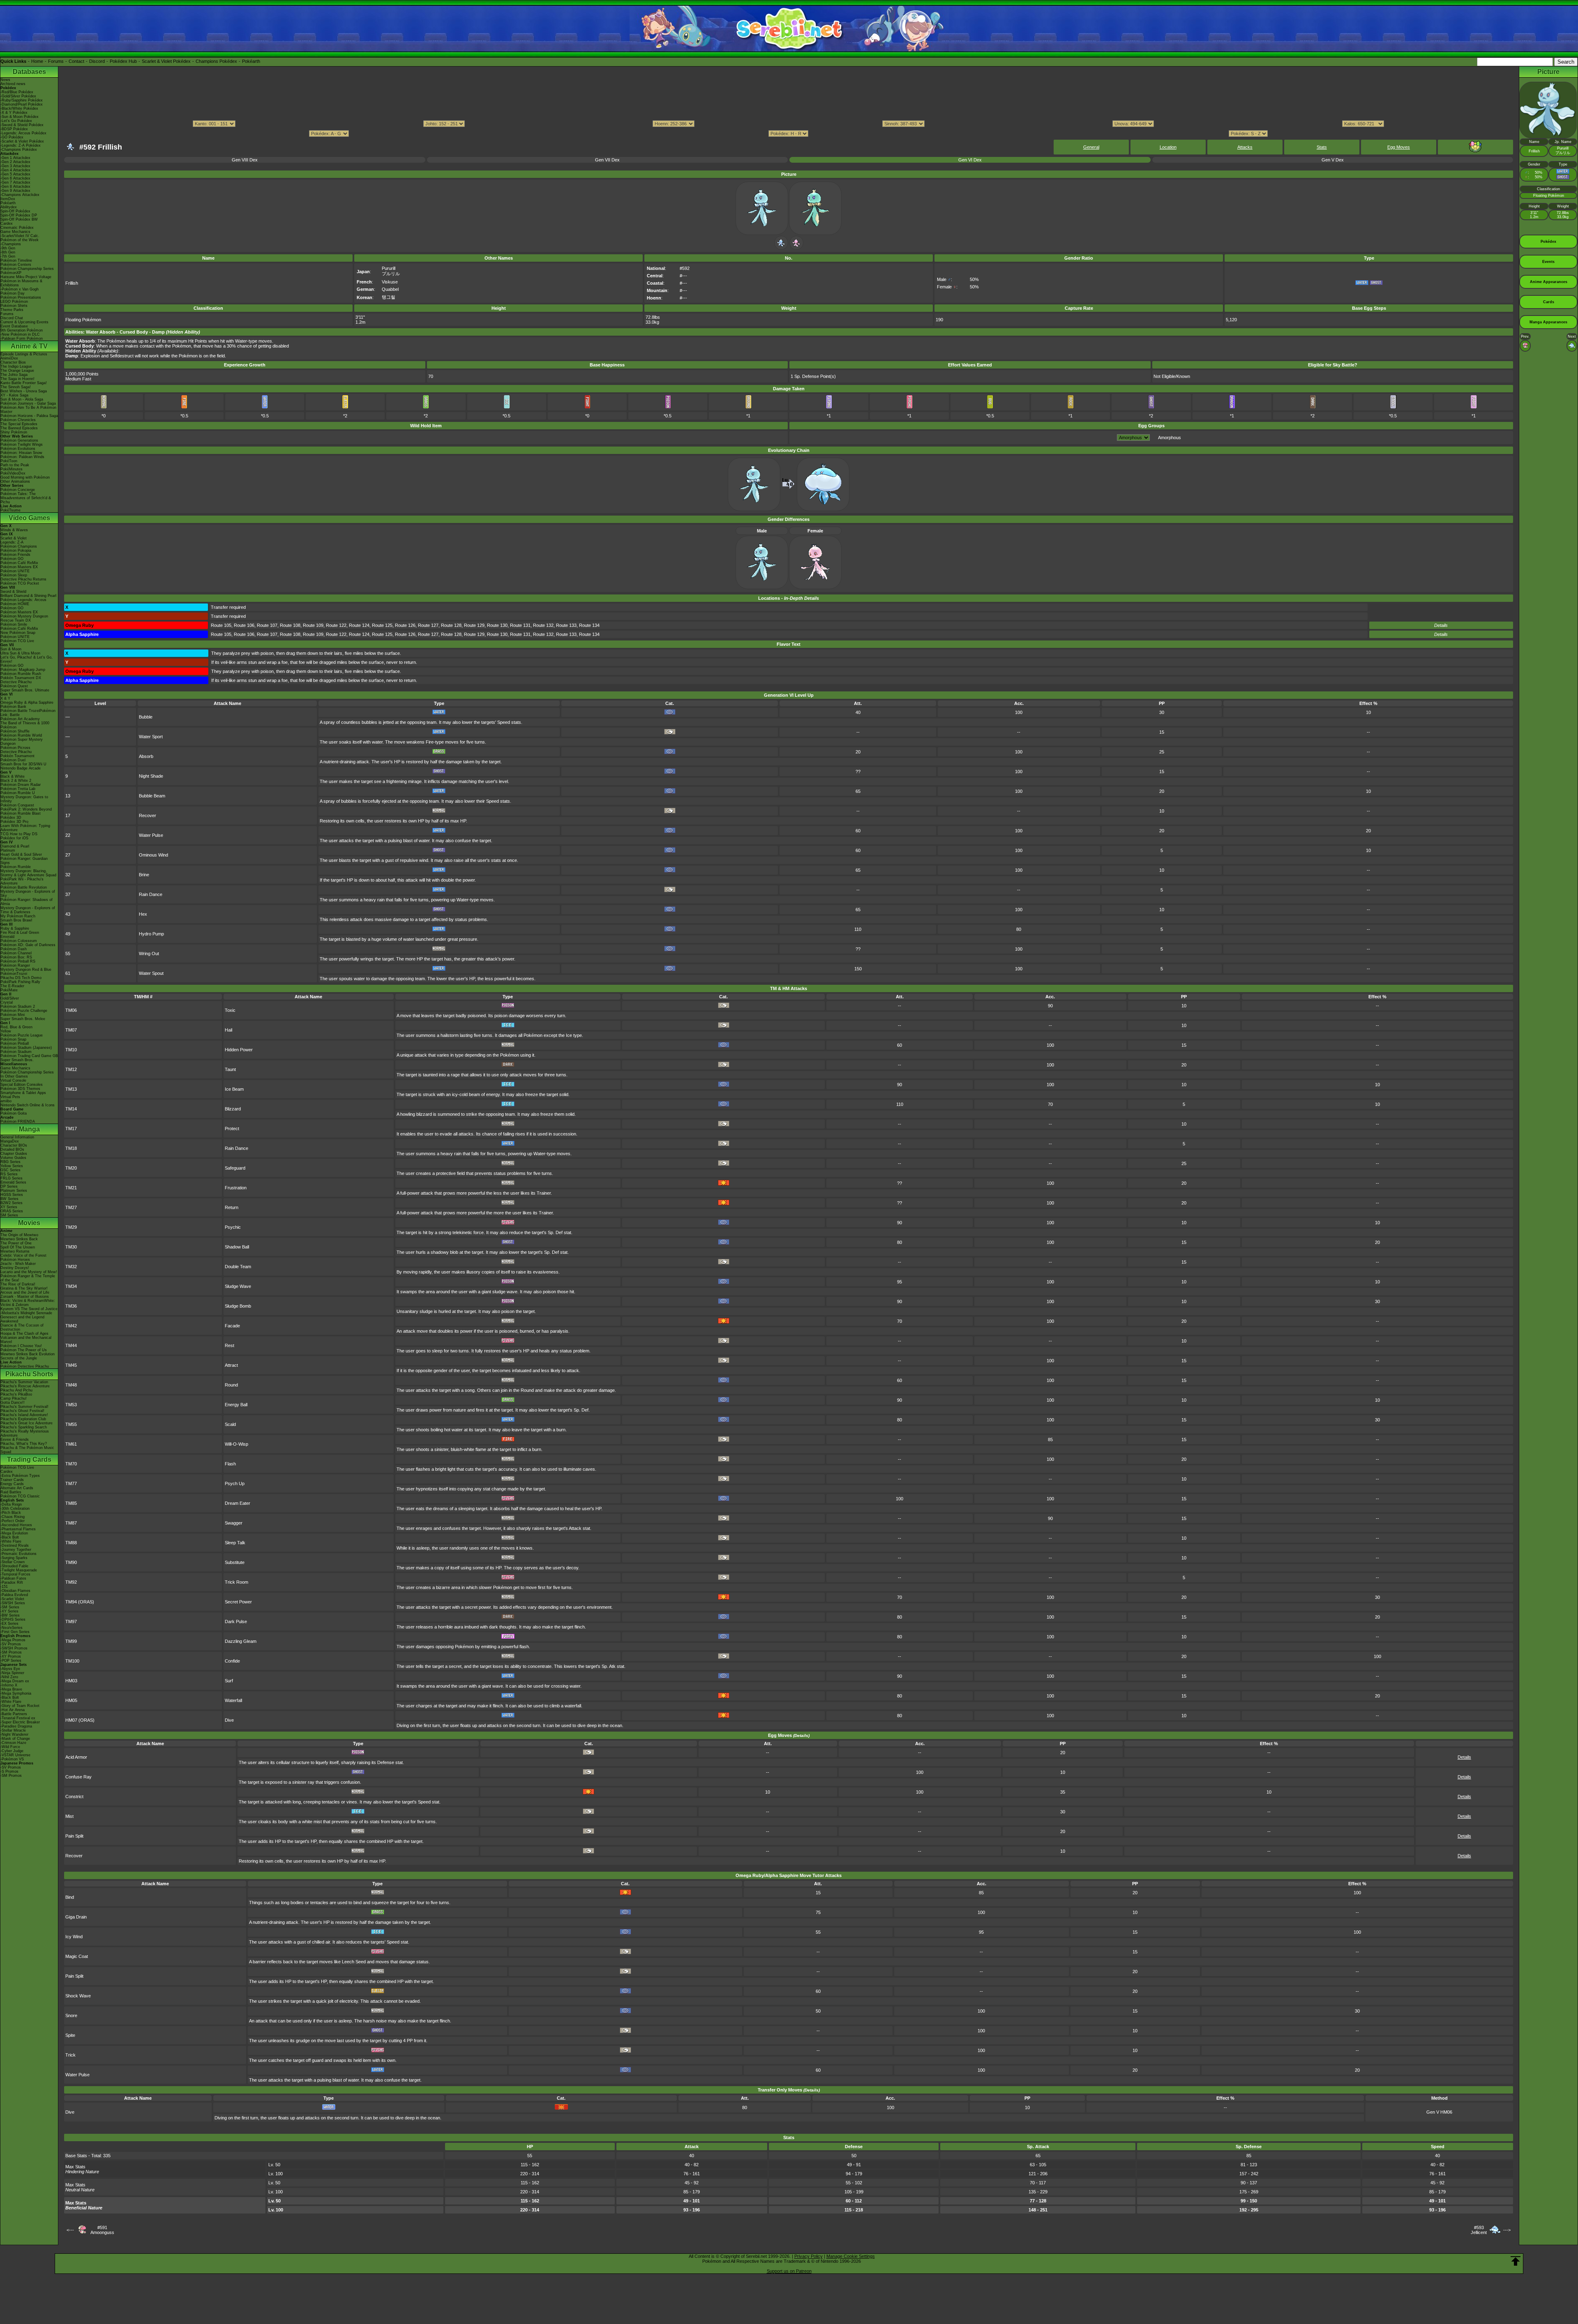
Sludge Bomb (238, 1306)
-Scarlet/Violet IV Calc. (20, 236)
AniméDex (9, 358)
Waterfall (233, 1700)
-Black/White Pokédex (19, 108)
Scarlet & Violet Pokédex (166, 61)
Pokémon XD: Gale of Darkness (28, 945)
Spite (70, 2035)
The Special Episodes (19, 424)
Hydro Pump (151, 934)
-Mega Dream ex (15, 1681)
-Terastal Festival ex (18, 1718)
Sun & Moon (11, 649)
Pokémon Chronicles (18, 420)
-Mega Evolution (14, 1533)
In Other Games (14, 1076)
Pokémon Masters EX (19, 567)
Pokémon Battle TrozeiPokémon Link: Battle (28, 713)
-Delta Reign (11, 1504)
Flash (230, 1464)
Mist (69, 1816)
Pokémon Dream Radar (21, 785)
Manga (29, 1129)
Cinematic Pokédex (17, 228)
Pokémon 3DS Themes (20, 1089)
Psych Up (235, 1483)
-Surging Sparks (14, 1558)
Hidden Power (239, 1050)
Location (1168, 147)
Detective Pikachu (16, 682)
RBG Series (10, 1162)
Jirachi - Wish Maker (18, 1264)
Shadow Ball (237, 1247)
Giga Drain (76, 1917)
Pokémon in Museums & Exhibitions (21, 283)
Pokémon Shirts (14, 306)
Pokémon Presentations (21, 297)
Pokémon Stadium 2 (18, 1007)
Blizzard (233, 1109)
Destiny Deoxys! (15, 1268)
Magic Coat (77, 1956)
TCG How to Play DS (19, 834)
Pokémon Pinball (15, 1043)
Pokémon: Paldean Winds (22, 457)
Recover (148, 815)
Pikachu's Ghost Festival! (22, 1411)
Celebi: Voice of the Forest (23, 1255)
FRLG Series (12, 1178)
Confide (232, 1661)
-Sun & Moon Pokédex (20, 117)
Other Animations (15, 481)
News (5, 80)
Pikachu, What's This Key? (24, 1444)
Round (231, 1385)
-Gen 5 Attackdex (15, 174)
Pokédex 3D (11, 818)
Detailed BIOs (12, 1149)
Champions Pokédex (216, 61)
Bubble (146, 717)
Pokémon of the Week (20, 240)
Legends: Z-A (12, 542)
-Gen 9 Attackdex (15, 191)
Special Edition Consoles (22, 1085)
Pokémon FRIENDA (18, 1122)
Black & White (13, 776)
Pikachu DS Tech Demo (21, 978)
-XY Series (9, 1611)
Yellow (6, 1031)
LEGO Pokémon (14, 302)
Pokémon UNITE (15, 571)
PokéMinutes (12, 469)
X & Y (5, 698)
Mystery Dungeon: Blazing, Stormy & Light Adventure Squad (28, 873)
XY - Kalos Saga (14, 395)
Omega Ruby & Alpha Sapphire (27, 702)
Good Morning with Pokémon (25, 477)
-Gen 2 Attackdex (15, 162)
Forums (56, 61)
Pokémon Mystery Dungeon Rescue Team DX (24, 618)
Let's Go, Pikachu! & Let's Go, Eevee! (27, 659)
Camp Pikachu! (14, 1398)
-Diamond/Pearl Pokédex (22, 104)
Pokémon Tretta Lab (18, 789)
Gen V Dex (1333, 160)
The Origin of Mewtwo (19, 1235)
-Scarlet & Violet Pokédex (22, 141)
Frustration (236, 1188)
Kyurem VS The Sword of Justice (29, 1309)
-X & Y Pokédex (14, 113)
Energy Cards (12, 1484)
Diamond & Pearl (15, 846)
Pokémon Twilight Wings (22, 445)
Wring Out (149, 954)
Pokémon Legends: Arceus (23, 600)
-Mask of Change (15, 1739)
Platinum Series (14, 1191)
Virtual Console (13, 1080)
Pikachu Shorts (29, 1374)
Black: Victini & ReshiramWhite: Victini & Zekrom (28, 1303)
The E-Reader (12, 986)
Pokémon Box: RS (16, 957)
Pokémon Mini (13, 1015)
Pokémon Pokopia (16, 550)
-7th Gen (8, 256)
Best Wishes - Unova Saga (24, 391)
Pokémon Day (13, 293)
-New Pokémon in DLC (20, 334)
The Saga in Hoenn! (17, 379)
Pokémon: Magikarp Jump (23, 670)
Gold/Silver (10, 998)
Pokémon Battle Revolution (24, 887)
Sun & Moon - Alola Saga (22, 399)
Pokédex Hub (123, 61)
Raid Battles (11, 1492)
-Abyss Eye (10, 1669)
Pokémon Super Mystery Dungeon (22, 742)
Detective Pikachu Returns (23, 579)
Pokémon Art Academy (20, 719)
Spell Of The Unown (18, 1247)
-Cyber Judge (12, 1751)
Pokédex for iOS (14, 838)
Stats (1322, 147)
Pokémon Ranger (15, 965)
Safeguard (235, 1168)
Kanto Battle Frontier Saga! (24, 383)
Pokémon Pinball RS (18, 961)
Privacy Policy (809, 2256)
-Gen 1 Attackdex (15, 158)
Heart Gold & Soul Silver (21, 855)
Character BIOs (14, 1145)
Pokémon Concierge (18, 490)
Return (232, 1207)
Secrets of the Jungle (19, 1358)
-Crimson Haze (13, 1743)
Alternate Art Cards (17, 1488)
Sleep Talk (235, 1543)
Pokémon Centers (16, 265)
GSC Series (10, 1170)
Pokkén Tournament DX (21, 678)
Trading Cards (29, 1459)
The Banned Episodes (19, 428)
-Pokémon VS (12, 1759)
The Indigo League (16, 366)
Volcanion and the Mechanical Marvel (26, 1340)
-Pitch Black (11, 1513)
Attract (231, 1365)
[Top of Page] (1516, 2261)
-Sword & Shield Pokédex (22, 125)
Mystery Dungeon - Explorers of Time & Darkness (28, 910)
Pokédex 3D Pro (14, 822)
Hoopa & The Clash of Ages (24, 1334)
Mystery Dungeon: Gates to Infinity (24, 799)
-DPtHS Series (13, 1619)
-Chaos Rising (13, 1517)
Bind (70, 1897)
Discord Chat (12, 318)
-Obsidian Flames (15, 1591)
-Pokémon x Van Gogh (20, 289)
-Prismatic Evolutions (18, 1554)
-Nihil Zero (9, 1677)
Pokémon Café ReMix (19, 563)
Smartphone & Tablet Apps (23, 1093)
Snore (71, 2015)
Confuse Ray (78, 1777)
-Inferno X (9, 1685)
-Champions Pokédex (19, 150)
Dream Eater (238, 1503)
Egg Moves (1399, 147)
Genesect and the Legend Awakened (22, 1319)
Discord (97, 61)
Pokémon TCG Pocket (20, 583)
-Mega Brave (11, 1689)
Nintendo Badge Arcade (21, 768)
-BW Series (10, 1615)
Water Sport (151, 737)
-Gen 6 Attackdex (15, 178)
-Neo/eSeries (12, 1628)
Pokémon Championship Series (27, 269)
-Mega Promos (13, 1640)
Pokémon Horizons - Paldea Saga (29, 416)
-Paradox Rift (12, 1582)
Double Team (238, 1267)
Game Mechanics (15, 232)
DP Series (9, 1186)
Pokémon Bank (13, 707)
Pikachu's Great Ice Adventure (27, 1423)
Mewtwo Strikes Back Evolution (28, 1354)
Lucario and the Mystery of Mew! (29, 1272)
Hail (228, 1030)
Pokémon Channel (16, 953)
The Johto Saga (14, 375)
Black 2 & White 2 (16, 781)
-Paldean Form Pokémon (22, 339)
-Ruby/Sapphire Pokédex (22, 100)
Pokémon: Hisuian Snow (21, 453)
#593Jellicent (1479, 2230)
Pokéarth (251, 61)
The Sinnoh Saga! (16, 387)
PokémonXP (11, 273)
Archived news (13, 84)
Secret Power (238, 1602)
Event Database (14, 326)
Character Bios (13, 362)
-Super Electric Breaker (20, 1722)
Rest (230, 1345)
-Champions (11, 244)
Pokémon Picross (15, 748)
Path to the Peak (15, 465)
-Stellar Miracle (13, 1730)
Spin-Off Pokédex (15, 211)
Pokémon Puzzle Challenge (24, 1011)
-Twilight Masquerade (19, 1570)
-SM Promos (11, 1652)
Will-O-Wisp (236, 1444)
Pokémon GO (12, 559)
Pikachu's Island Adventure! (24, 1415)
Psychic (233, 1227)
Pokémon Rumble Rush (21, 674)
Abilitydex (9, 207)
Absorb (146, 756)
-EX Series (9, 1624)
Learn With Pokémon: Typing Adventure (25, 828)
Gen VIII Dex (245, 160)
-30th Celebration (15, 1509)
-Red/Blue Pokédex (17, 92)
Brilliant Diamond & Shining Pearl (28, 596)
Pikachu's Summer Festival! (24, 1407)
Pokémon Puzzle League (22, 1035)
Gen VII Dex (607, 160)
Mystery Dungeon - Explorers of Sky (28, 894)
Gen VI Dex (970, 160)
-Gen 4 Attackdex (15, 170)
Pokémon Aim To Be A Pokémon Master (28, 410)
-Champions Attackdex (20, 195)
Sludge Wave (238, 1286)
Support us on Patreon (789, 2271)
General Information (17, 1137)
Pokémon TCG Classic (20, 1496)
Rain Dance (151, 894)
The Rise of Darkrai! (18, 1284)
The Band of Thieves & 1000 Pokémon (25, 725)
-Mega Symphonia (16, 1693)
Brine (144, 875)
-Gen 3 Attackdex (15, 166)
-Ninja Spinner (12, 1673)
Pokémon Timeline (16, 260)
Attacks (1245, 147)
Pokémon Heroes (15, 1260)
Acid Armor (76, 1757)
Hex (143, 914)
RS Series (9, 1174)
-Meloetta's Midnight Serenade (26, 1313)
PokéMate (9, 990)
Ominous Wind (153, 855)
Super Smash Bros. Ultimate (25, 690)
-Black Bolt (10, 1537)
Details (1441, 625)
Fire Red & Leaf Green (20, 933)
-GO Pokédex (12, 137)
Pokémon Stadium (16, 1052)
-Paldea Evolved (14, 1595)
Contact (76, 61)
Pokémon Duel (13, 760)
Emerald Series (13, 1182)
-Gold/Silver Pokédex (18, 96)
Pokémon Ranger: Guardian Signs (24, 861)
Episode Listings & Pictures (24, 354)
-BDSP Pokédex (14, 129)
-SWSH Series (13, 1603)
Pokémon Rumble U (18, 793)
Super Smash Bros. (17, 1060)
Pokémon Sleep (14, 575)
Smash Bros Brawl (16, 920)
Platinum (8, 850)
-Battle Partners (14, 1714)
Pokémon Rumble (16, 867)
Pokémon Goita (14, 1113)
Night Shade (151, 776)
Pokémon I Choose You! (21, 1346)
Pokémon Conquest (17, 805)
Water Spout (151, 973)
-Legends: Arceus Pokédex (23, 133)
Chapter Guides (14, 1154)
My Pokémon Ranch (18, 916)
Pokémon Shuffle (15, 731)
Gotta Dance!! (13, 1403)
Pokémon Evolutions (18, 449)
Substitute (235, 1562)
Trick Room (236, 1582)
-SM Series (10, 1607)
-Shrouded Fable (14, 1566)
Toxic (230, 1010)
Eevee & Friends (15, 1440)
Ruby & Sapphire (15, 928)
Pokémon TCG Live (17, 641)
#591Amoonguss (102, 2230)
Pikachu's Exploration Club (23, 1419)
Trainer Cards (12, 1480)
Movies (29, 1223)
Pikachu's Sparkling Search (24, 1427)
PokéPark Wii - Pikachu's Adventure (22, 881)
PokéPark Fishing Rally (20, 982)
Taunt (230, 1069)
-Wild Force (10, 1747)
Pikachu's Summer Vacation (24, 1382)
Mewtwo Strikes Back (19, 1239)
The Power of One (16, 1243)
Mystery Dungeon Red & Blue (26, 970)
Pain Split (74, 1836)
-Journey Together (16, 1550)
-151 (4, 1587)
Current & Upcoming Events (24, 322)
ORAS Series (12, 1211)
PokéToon (9, 461)
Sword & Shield (13, 592)
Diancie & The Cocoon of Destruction (22, 1327)
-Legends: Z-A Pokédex (21, 145)
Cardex (7, 223)
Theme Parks (12, 310)
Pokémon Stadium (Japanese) (26, 1048)
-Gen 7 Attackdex (15, 182)
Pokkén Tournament (17, 756)
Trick (70, 2055)
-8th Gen (8, 252)
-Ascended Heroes (16, 1525)
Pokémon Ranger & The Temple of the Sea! (28, 1278)
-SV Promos (11, 1644)
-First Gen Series (15, 1632)
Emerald (7, 937)
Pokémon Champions (19, 546)
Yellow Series (12, 1166)
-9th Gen (8, 248)
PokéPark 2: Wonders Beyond (26, 809)
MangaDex (10, 1141)
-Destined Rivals (15, 1545)
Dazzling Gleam (241, 1641)
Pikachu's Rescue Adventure (25, 1386)
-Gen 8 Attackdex (15, 187)
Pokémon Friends (15, 555)
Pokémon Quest (14, 686)
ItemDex (8, 199)
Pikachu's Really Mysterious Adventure (25, 1433)
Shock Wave (78, 1996)
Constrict (74, 1797)
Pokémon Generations (19, 440)
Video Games (29, 518)
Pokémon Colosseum (19, 941)
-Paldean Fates (13, 1578)
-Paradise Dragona (16, 1726)
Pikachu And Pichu (16, 1390)
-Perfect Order (13, 1521)
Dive (229, 1720)
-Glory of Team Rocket (20, 1706)
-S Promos (9, 1771)
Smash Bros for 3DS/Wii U (23, 764)
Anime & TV (29, 346)
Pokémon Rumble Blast (21, 813)
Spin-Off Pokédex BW (19, 219)
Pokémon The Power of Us (24, 1350)
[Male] (781, 248)
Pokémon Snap (13, 1039)
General (1091, 147)
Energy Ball (236, 1405)
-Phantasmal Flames (18, 1529)
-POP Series (11, 1661)
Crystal (7, 1002)
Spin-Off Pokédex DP (19, 215)
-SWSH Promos (14, 1648)
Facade (232, 1326)
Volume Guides (13, 1158)
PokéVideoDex (13, 473)
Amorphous (1170, 438)
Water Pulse (151, 835)
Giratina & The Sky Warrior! (24, 1288)
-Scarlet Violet (12, 1599)
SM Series (9, 1215)
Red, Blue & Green (16, 1027)
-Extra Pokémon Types (20, 1476)
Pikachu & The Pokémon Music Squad (27, 1450)
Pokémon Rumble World (21, 735)
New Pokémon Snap (18, 633)
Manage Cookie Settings (851, 2256)
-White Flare (11, 1541)
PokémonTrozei (14, 974)
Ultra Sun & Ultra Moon (20, 653)
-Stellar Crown (13, 1562)
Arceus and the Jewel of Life (25, 1292)
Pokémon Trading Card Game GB (29, 1056)
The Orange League (17, 371)
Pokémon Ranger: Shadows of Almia (27, 902)
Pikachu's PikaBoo (16, 1394)
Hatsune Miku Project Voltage (26, 277)
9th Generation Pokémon (22, 330)
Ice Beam (234, 1089)
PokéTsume (10, 510)
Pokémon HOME (15, 604)
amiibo (6, 1101)
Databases (29, 72)
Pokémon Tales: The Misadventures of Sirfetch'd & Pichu (26, 498)
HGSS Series (12, 1195)
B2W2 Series (12, 1203)
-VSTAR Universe (15, 1755)
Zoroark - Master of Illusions (25, 1297)
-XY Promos (11, 1656)
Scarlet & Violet (14, 538)
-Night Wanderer (14, 1734)
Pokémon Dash (14, 949)
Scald (230, 1424)
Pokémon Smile (14, 624)
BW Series (9, 1199)
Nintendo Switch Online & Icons (28, 1105)
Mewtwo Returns (15, 1251)
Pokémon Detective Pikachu (25, 1366)
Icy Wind (74, 1937)
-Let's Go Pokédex (16, 121)
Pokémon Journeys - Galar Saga (28, 403)
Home (37, 61)
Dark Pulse (236, 1622)
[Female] (796, 248)
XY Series (9, 1207)
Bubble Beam (152, 796)
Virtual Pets (10, 1097)
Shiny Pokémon (14, 432)
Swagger (234, 1523)
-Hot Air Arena (13, 1710)
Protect (232, 1129)
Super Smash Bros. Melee (23, 1019)
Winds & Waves (14, 530)
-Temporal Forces (15, 1574)
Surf (229, 1681)
